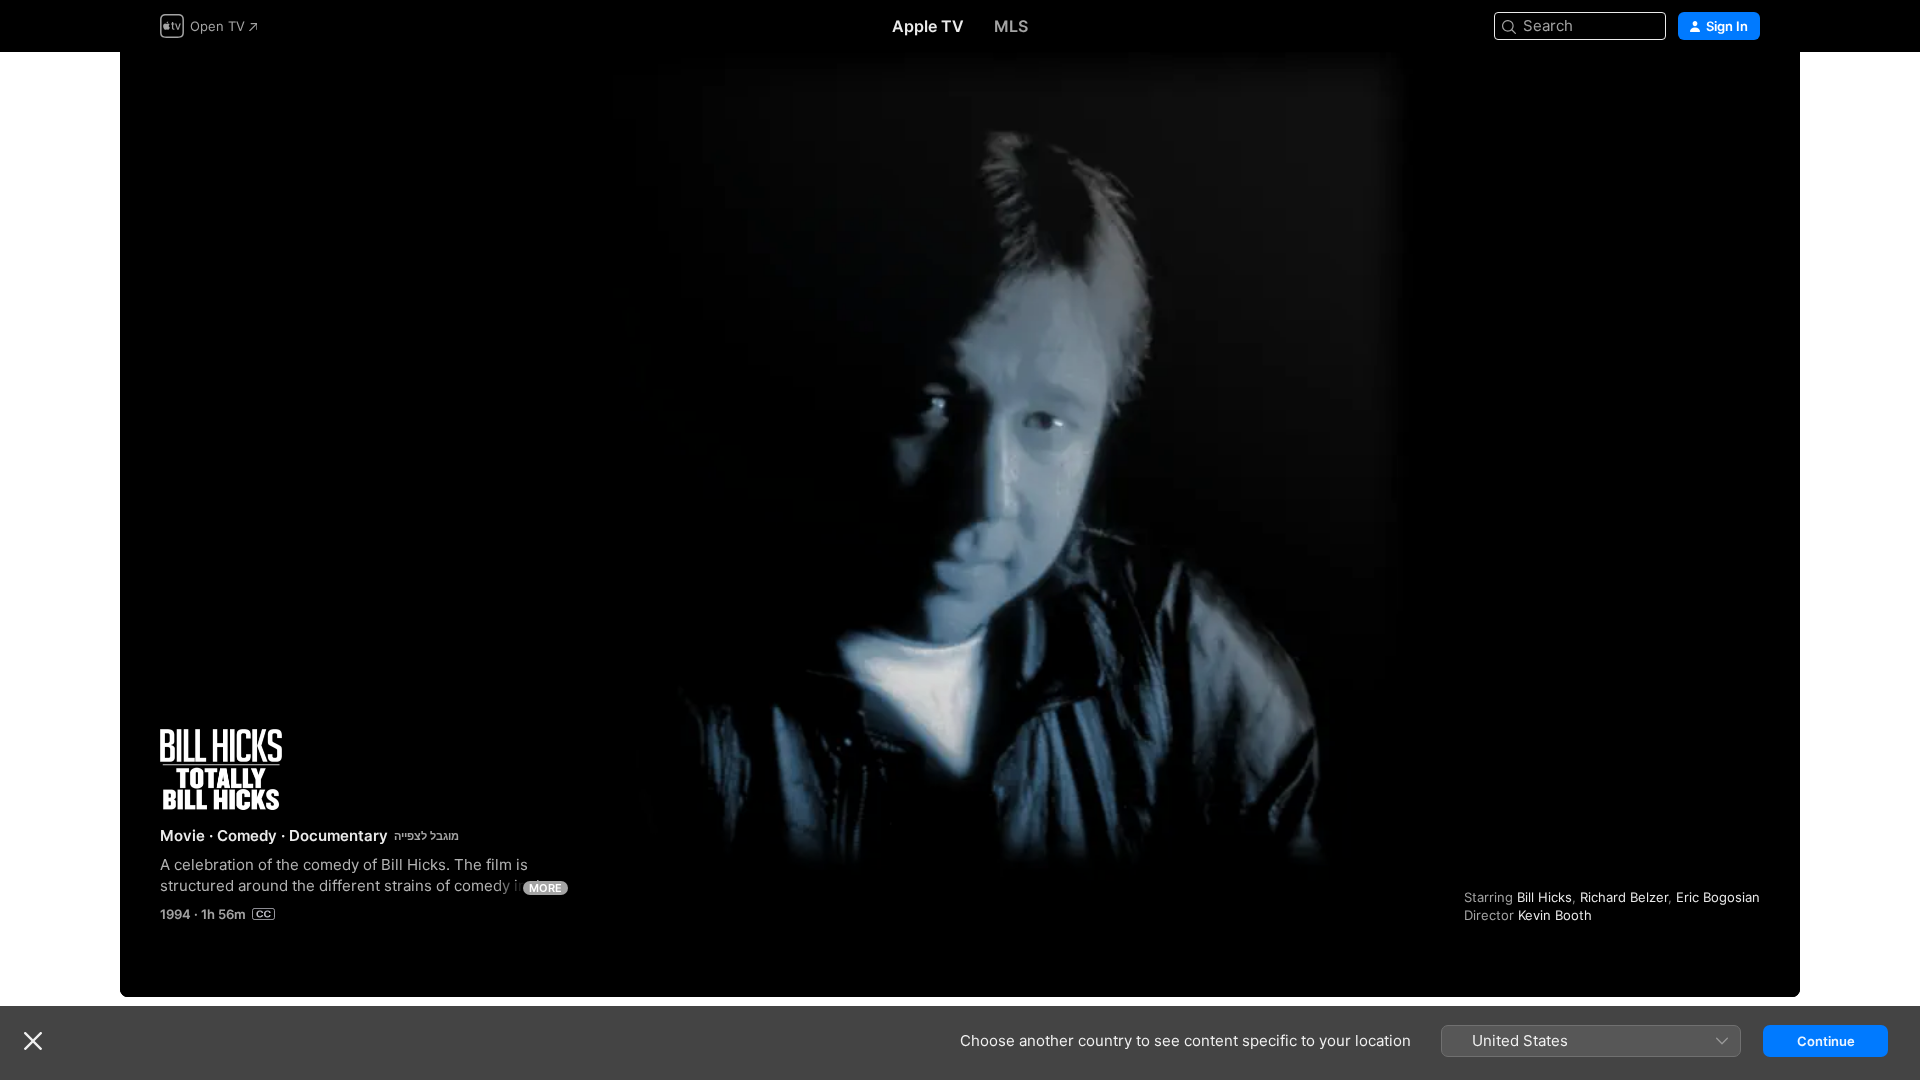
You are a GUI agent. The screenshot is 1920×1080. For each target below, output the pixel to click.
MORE (545, 888)
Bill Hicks (1544, 897)
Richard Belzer (1624, 897)
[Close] (33, 1041)
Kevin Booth (1555, 915)
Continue (1826, 1041)
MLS (1011, 26)
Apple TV (928, 26)
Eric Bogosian (1718, 897)
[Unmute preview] (1746, 91)
